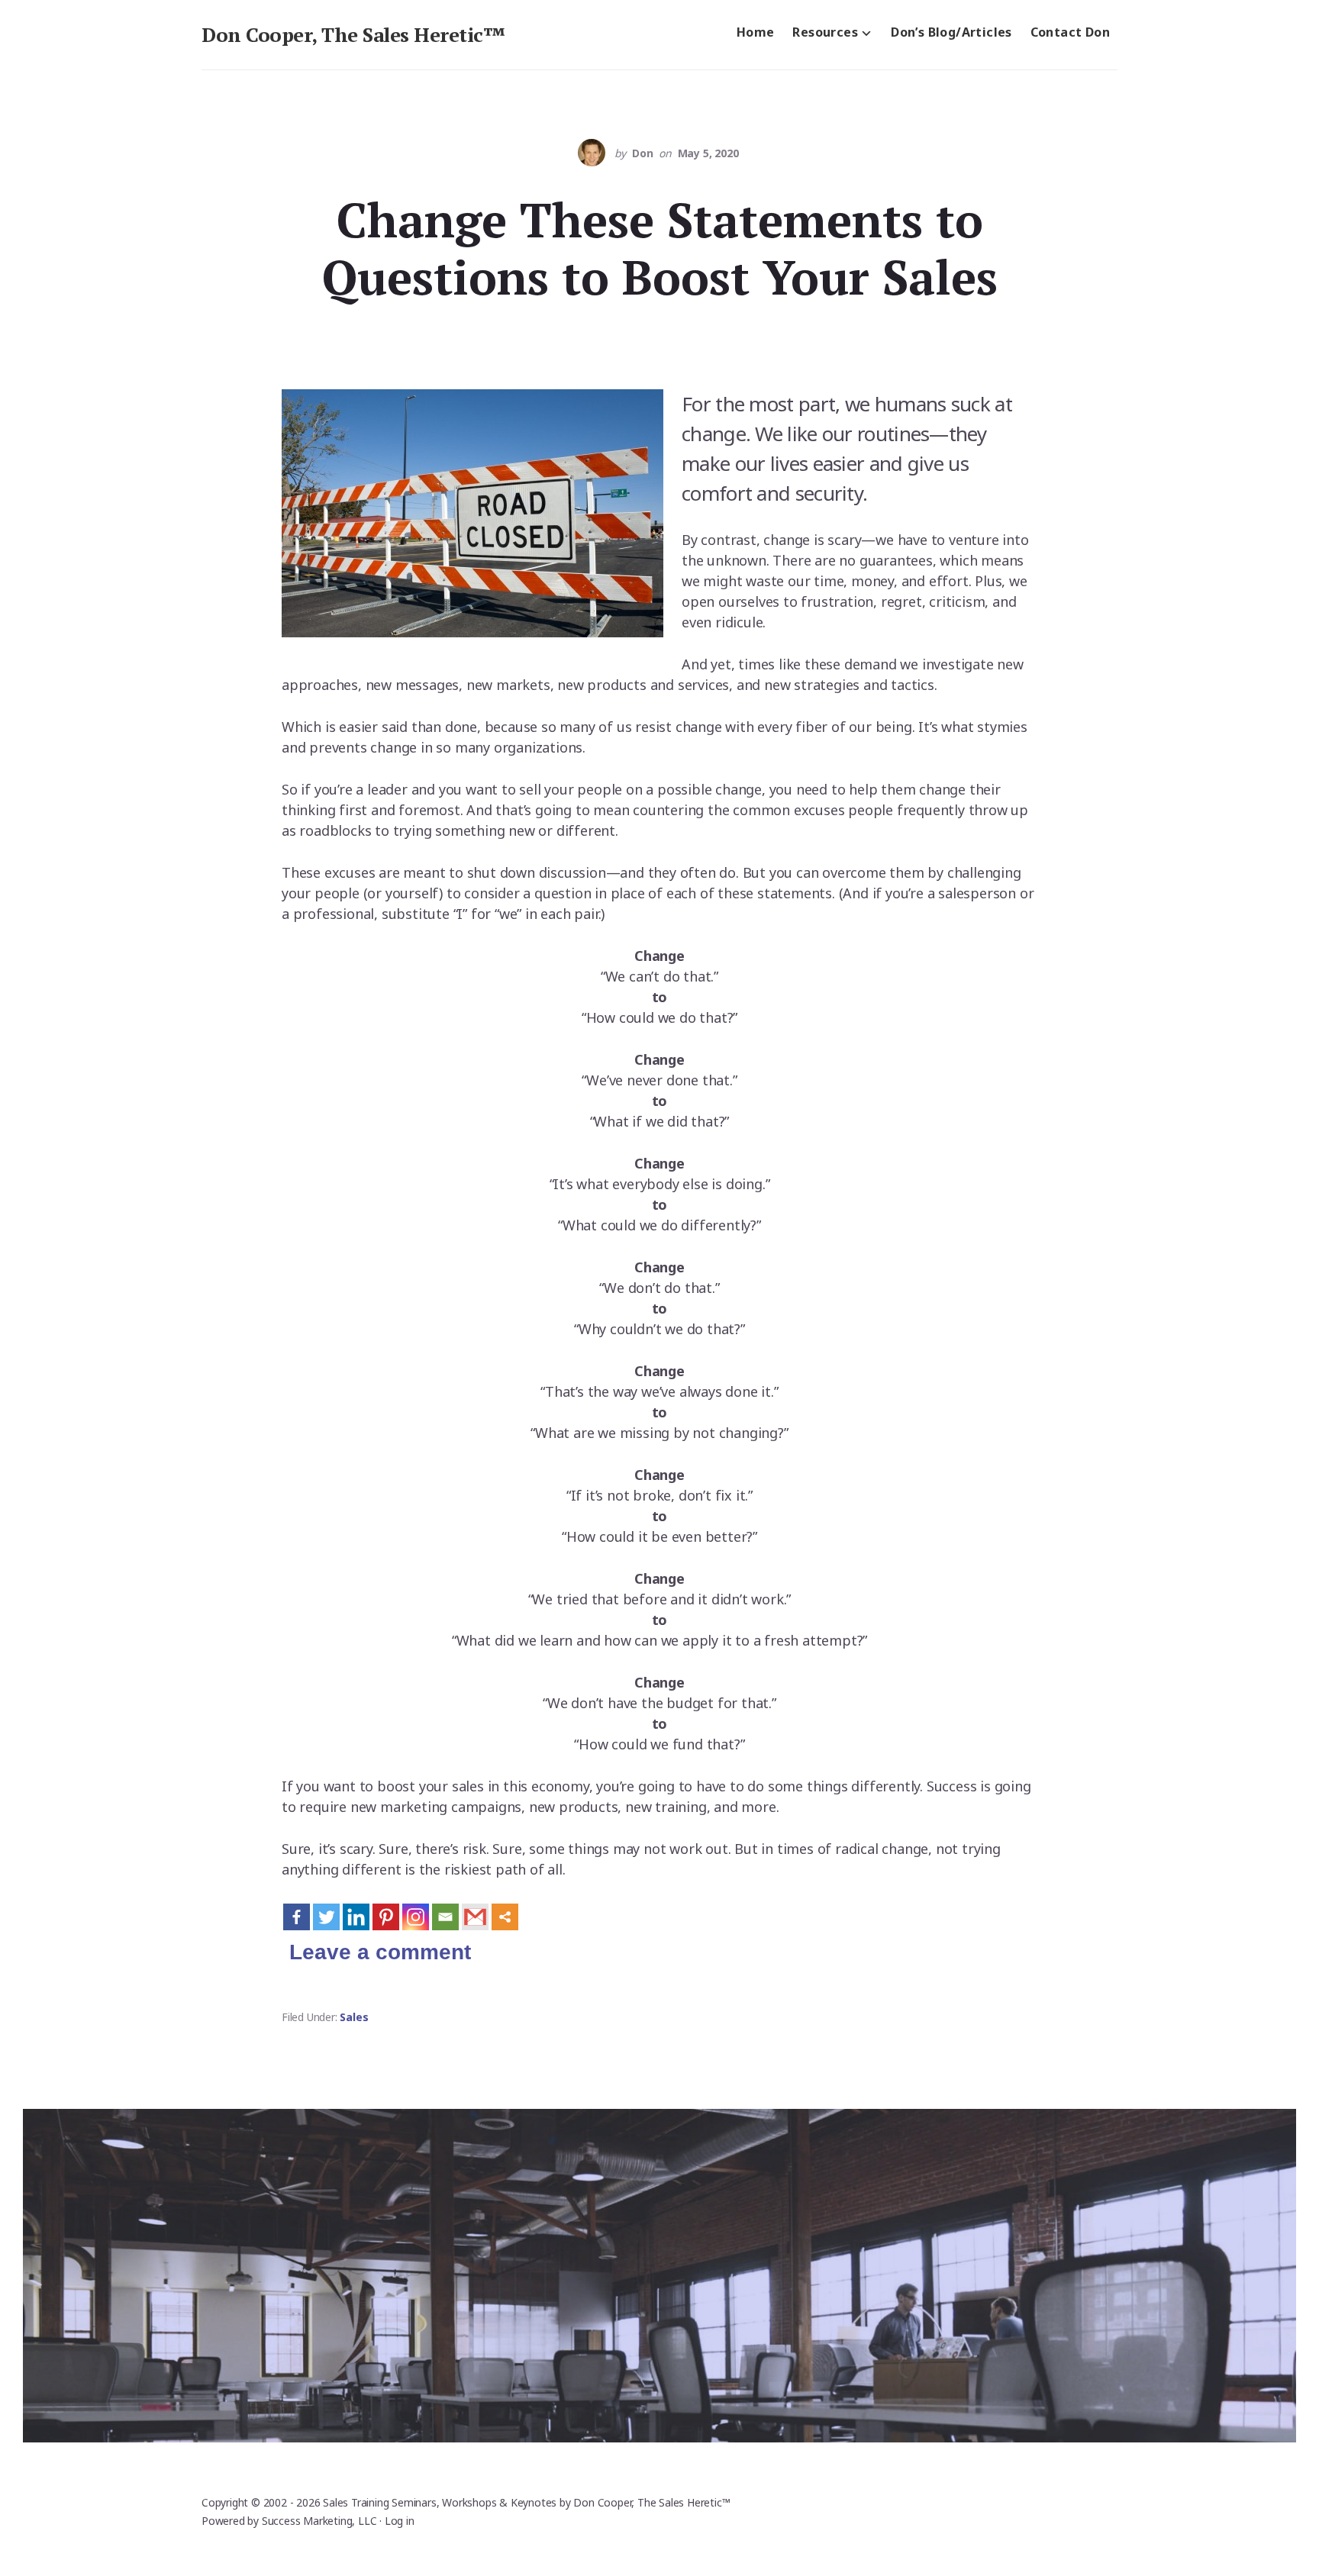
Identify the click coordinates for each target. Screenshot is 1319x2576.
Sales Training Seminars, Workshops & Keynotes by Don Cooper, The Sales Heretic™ (526, 2502)
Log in (400, 2521)
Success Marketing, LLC (319, 2521)
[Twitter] (326, 1917)
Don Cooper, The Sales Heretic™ (353, 34)
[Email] (445, 1917)
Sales (354, 2017)
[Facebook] (297, 1917)
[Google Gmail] (475, 1917)
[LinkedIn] (356, 1917)
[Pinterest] (386, 1917)
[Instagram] (416, 1917)
